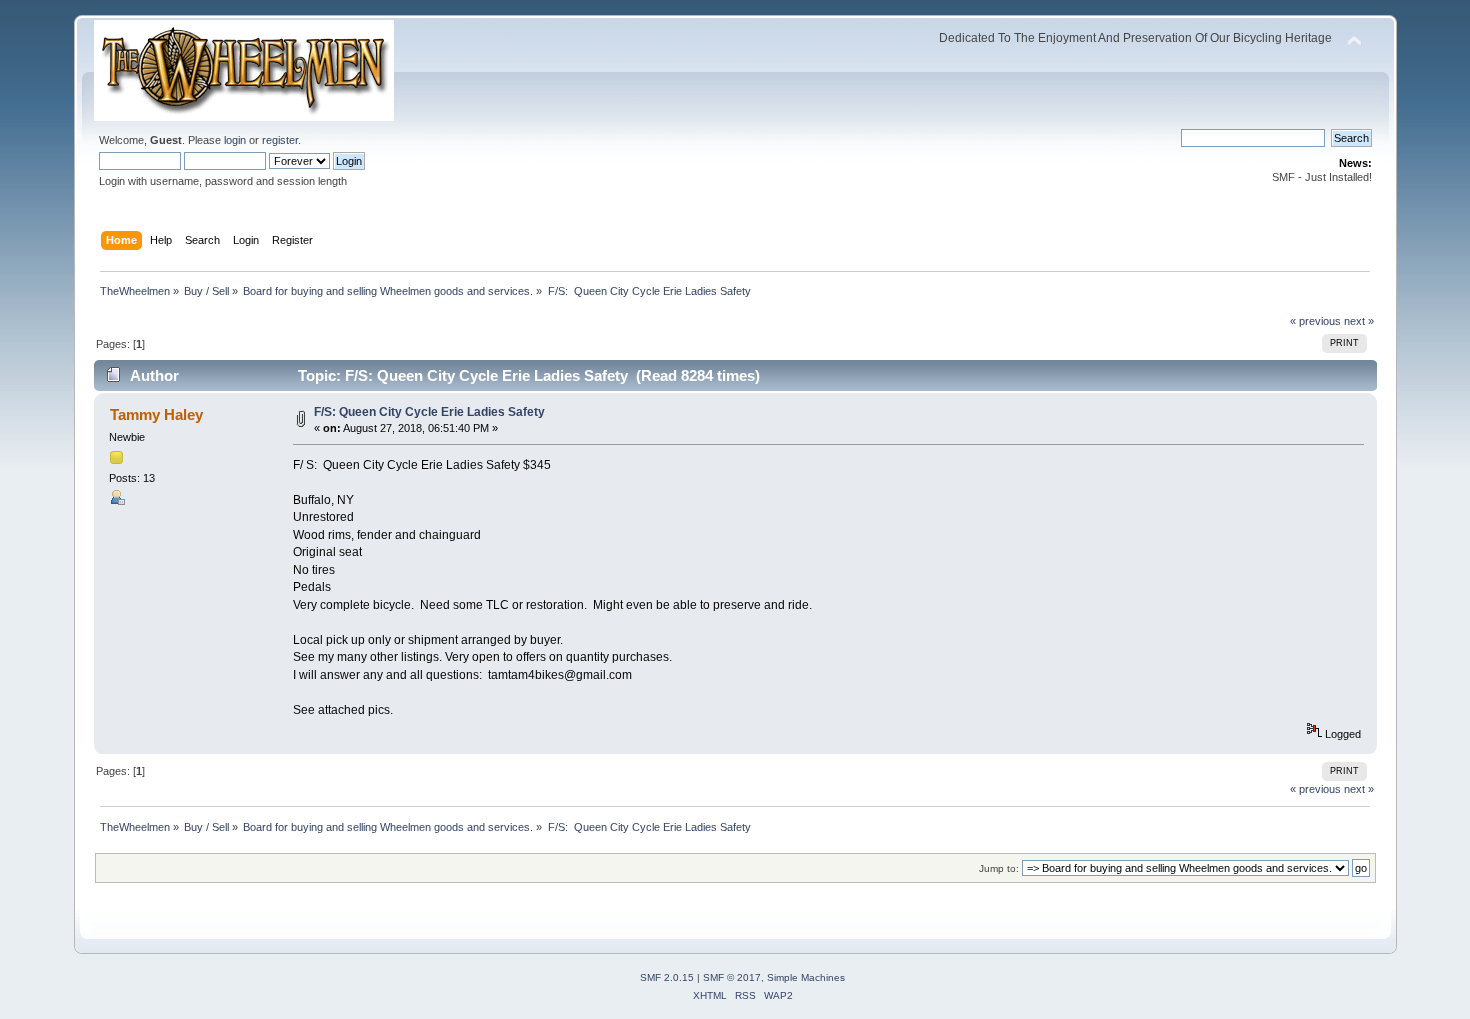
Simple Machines (806, 977)
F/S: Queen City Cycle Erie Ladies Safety (429, 412)
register (280, 140)
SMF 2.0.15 (667, 977)
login (235, 140)
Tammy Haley (156, 414)
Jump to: (999, 868)
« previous (1315, 321)
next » (1359, 321)
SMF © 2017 (732, 977)
